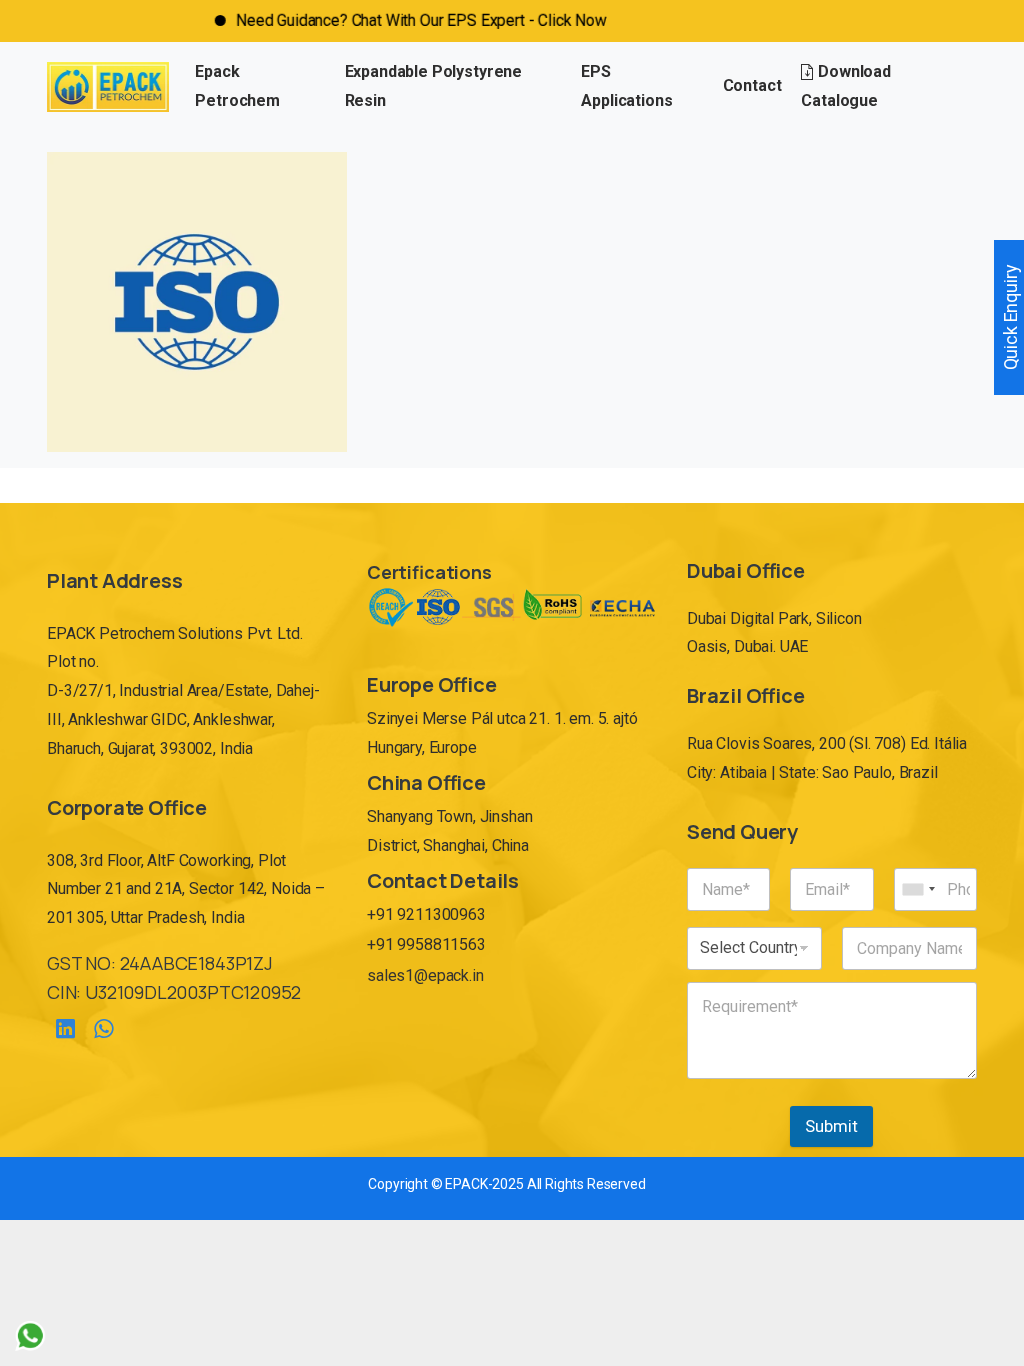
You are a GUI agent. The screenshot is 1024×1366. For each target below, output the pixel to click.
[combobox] (918, 889)
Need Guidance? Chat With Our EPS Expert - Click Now (395, 20)
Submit (831, 1126)
